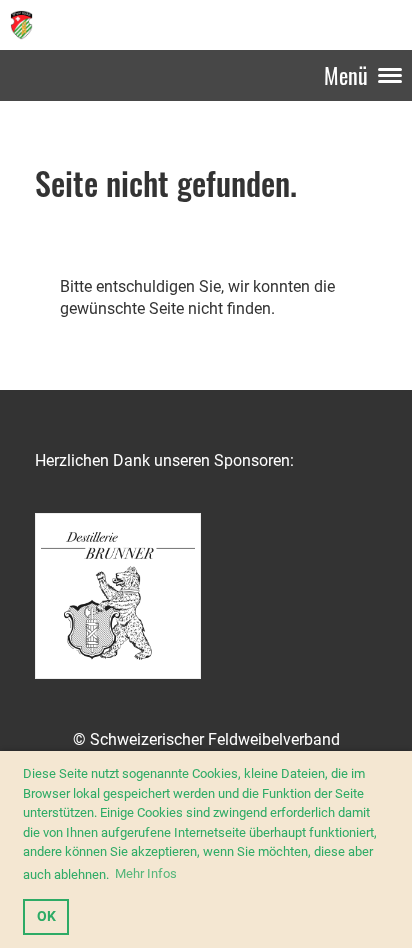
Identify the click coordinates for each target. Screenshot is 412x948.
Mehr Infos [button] (146, 873)
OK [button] (46, 916)
